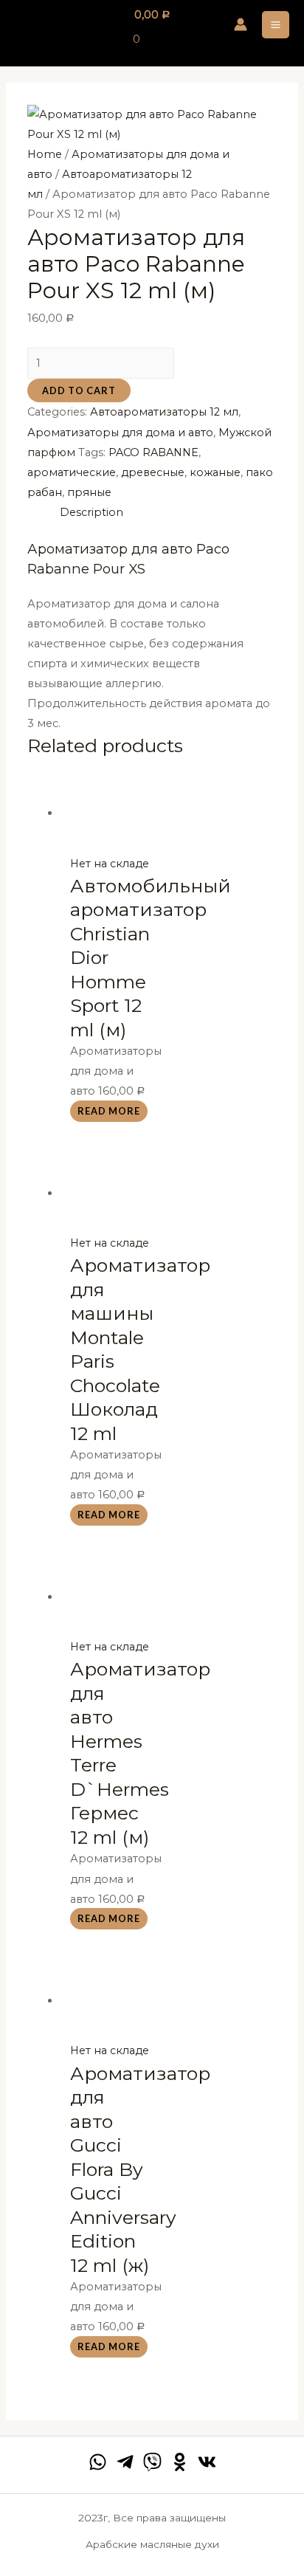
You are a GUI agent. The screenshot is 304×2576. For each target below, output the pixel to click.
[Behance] (180, 2462)
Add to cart (79, 390)
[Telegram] (125, 2462)
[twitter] (152, 2462)
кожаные (215, 472)
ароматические (72, 472)
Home (45, 154)
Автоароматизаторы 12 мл (164, 412)
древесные (153, 472)
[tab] (168, 513)
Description (91, 512)
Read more (109, 1111)
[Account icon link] (241, 24)
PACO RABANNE (153, 452)
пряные (89, 492)
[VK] (207, 2462)
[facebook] (98, 2462)
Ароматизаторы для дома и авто (120, 433)
